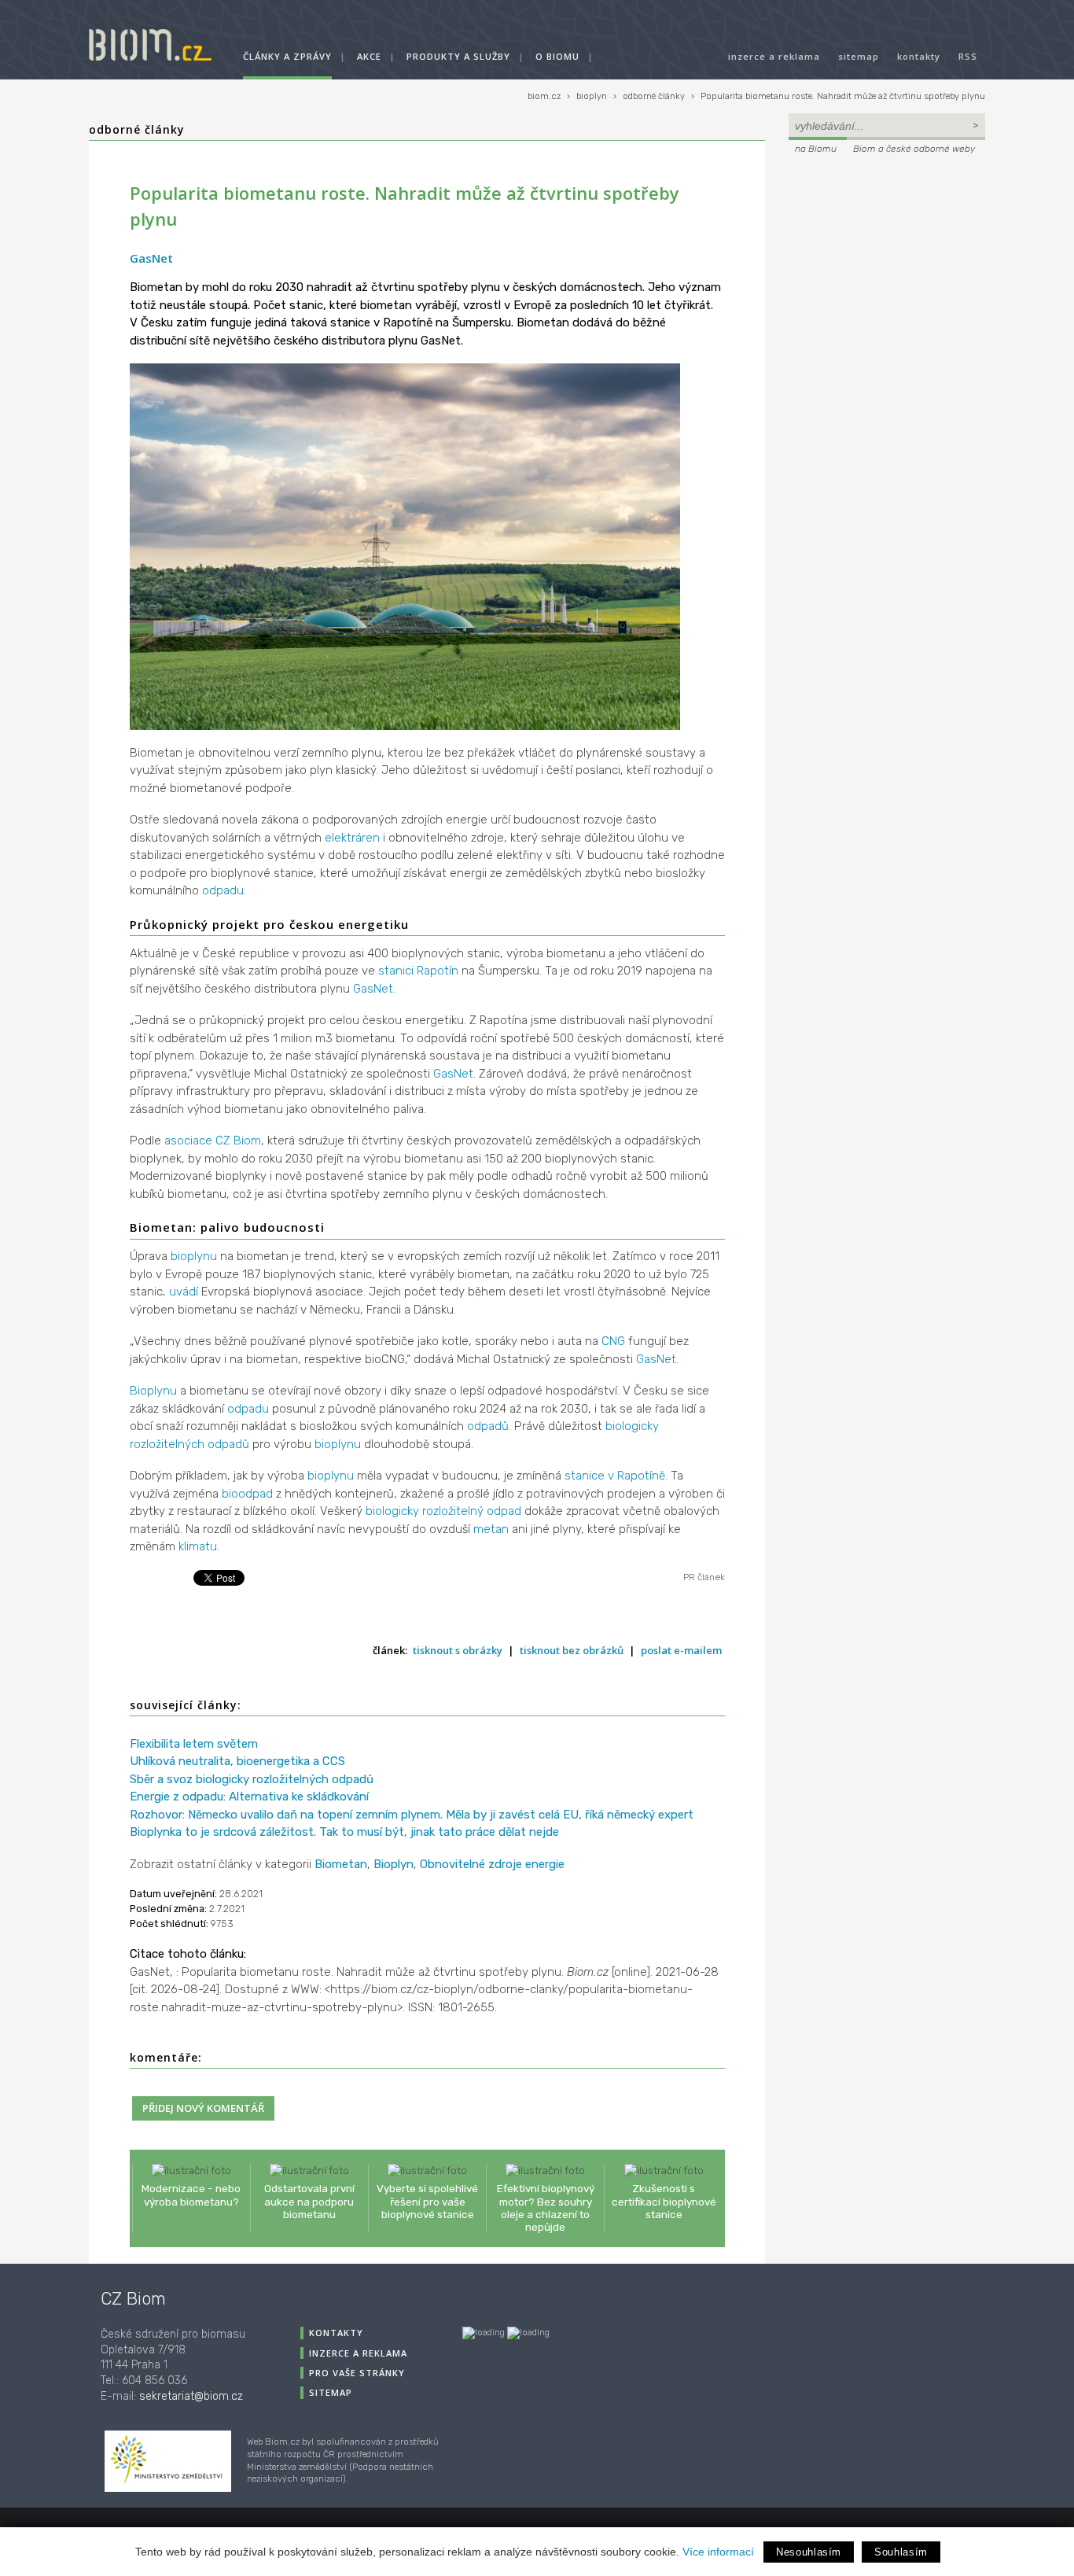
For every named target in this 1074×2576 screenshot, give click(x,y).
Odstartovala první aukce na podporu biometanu (309, 2201)
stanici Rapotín (418, 971)
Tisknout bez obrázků (572, 1650)
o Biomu (557, 56)
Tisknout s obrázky (458, 1650)
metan (491, 1529)
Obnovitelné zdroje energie (492, 1864)
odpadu (223, 890)
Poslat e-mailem (681, 1650)
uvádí (184, 1292)
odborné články (654, 96)
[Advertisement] (887, 264)
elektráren (352, 838)
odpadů (488, 1426)
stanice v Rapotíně (615, 1476)
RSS (968, 56)
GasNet (151, 258)
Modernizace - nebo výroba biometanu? (191, 2195)
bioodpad (247, 1494)
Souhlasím (901, 2552)
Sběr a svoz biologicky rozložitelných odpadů (252, 1779)
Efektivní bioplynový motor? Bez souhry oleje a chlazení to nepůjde (546, 2207)
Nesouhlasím (809, 2552)
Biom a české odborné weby (914, 149)
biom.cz (544, 96)
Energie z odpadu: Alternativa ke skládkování (249, 1797)
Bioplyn (394, 1864)
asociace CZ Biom (213, 1141)
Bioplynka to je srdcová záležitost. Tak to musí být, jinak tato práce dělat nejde (344, 1832)
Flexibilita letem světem (194, 1744)
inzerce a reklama (774, 56)
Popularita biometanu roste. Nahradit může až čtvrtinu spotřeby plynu (843, 96)
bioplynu (194, 1256)
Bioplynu (153, 1391)
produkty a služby (458, 56)
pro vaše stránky (357, 2373)
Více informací (718, 2552)
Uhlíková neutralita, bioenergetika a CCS (237, 1761)
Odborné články (137, 129)
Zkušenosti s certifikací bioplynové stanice (664, 2201)
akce (369, 56)
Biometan (341, 1864)
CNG (613, 1341)
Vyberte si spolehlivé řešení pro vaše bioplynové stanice (427, 2201)
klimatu (198, 1546)
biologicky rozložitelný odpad (443, 1511)
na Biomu (816, 149)
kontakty (919, 56)
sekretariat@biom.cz (191, 2396)
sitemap (859, 56)
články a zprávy (287, 56)
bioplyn (592, 96)
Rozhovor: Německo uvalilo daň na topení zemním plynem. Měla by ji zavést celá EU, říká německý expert (412, 1815)
